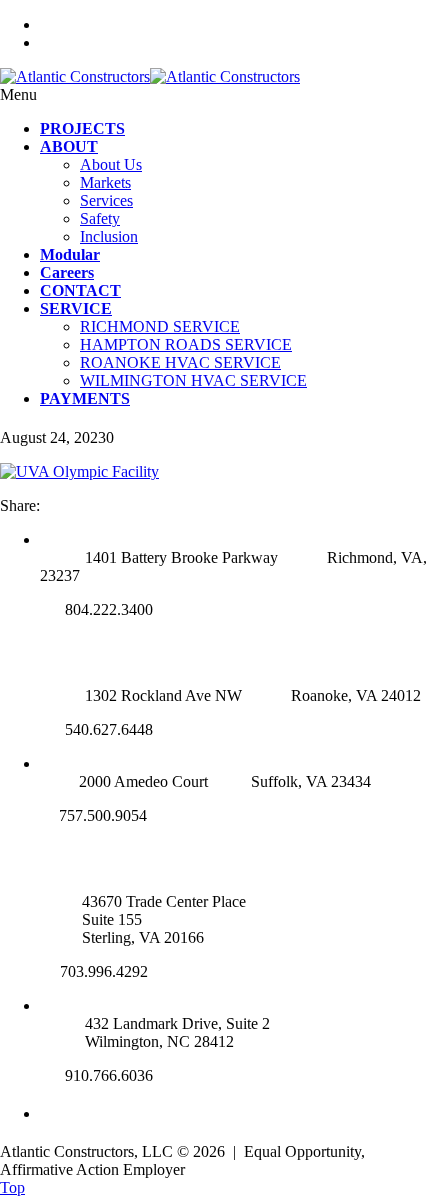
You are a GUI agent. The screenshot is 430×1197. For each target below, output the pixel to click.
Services (106, 200)
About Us (111, 164)
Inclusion (109, 236)
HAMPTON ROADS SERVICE (186, 344)
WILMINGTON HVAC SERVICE (193, 380)
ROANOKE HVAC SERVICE (180, 362)
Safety (100, 218)
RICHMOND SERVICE (160, 326)
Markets (105, 182)
